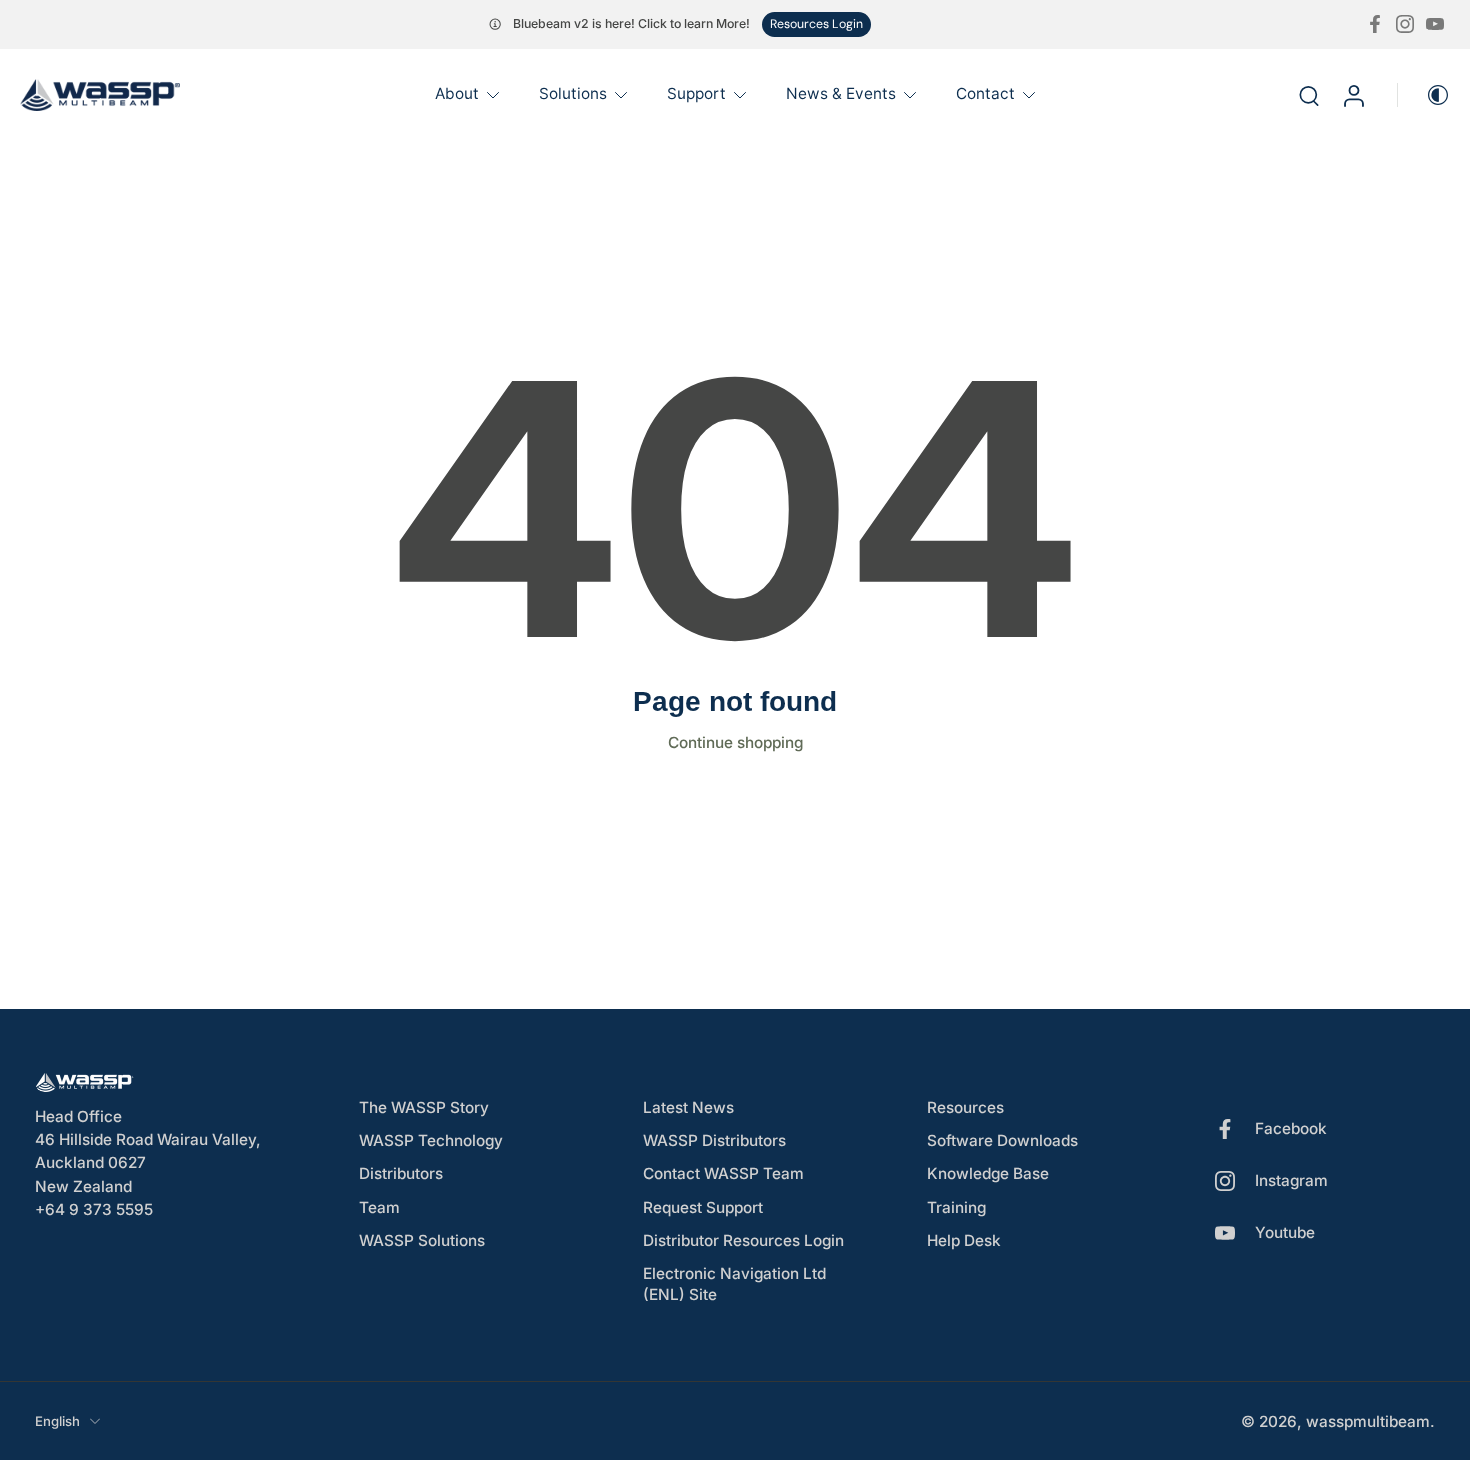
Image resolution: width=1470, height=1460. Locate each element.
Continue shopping (735, 742)
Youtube (1285, 1232)
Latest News (688, 1107)
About (457, 93)
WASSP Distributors (714, 1140)
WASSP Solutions (422, 1239)
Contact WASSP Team (723, 1173)
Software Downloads (1002, 1140)
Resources (965, 1107)
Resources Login (816, 24)
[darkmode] (1424, 95)
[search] (1309, 95)
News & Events (841, 93)
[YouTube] (1435, 24)
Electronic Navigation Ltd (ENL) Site (734, 1284)
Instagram (1291, 1180)
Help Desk (964, 1239)
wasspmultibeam (1368, 1420)
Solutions (573, 93)
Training (956, 1206)
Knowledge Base (988, 1173)
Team (379, 1206)
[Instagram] (1405, 24)
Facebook (1291, 1128)
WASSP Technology (431, 1140)
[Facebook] (1375, 24)
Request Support (703, 1206)
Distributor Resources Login (743, 1239)
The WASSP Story (424, 1107)
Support (696, 93)
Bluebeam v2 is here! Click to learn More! (631, 23)
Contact (985, 93)
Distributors (401, 1173)
